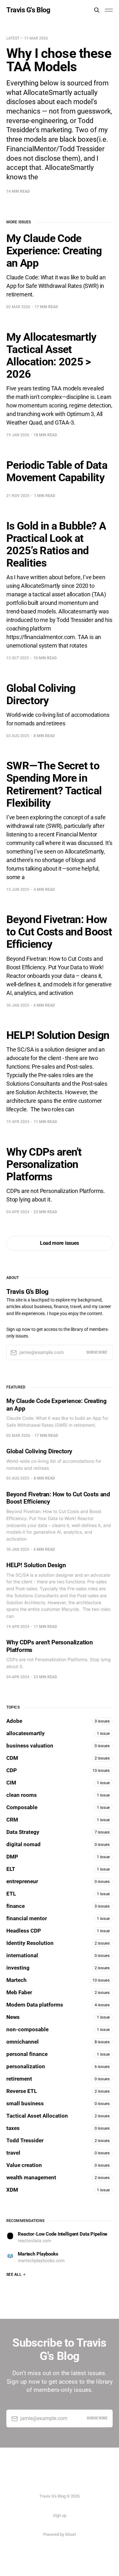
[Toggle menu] (109, 10)
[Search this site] (97, 10)
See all (14, 2275)
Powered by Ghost (60, 2534)
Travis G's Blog (28, 10)
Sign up (60, 2515)
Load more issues (60, 1243)
